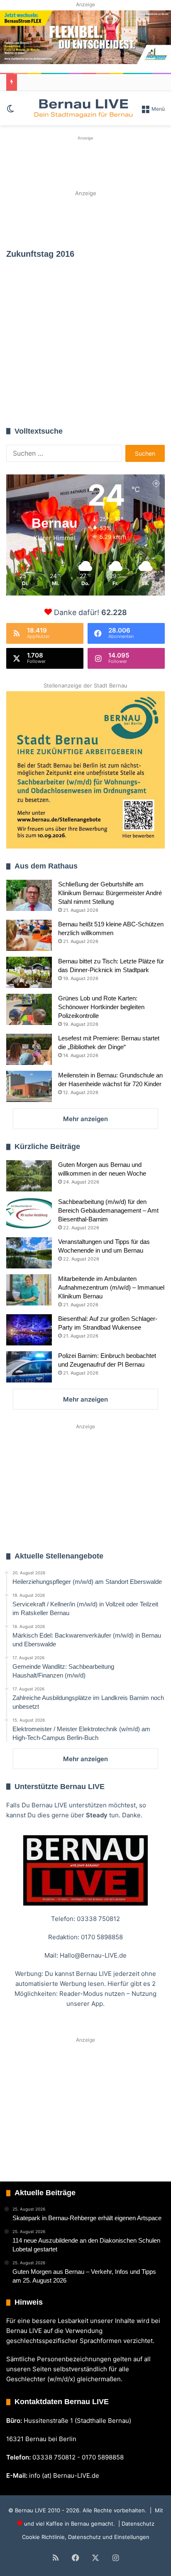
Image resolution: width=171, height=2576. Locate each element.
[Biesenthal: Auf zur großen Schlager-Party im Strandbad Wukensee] (29, 1330)
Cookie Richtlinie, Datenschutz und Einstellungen (86, 2537)
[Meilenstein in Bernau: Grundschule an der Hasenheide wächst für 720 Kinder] (29, 1086)
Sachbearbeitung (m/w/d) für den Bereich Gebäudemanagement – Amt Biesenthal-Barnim (108, 1210)
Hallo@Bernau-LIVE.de (93, 1955)
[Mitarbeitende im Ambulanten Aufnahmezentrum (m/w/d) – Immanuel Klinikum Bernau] (29, 1290)
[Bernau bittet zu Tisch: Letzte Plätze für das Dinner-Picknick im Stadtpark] (29, 972)
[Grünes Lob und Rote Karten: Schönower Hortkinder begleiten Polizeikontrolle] (29, 1009)
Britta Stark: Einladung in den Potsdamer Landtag (82, 370)
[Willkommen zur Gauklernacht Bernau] (85, 219)
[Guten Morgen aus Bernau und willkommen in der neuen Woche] (29, 1176)
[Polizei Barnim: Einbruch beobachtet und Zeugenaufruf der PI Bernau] (29, 1367)
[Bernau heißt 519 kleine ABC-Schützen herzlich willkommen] (29, 935)
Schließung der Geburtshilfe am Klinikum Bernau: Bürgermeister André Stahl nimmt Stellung (110, 893)
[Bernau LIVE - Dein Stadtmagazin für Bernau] (83, 108)
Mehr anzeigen (85, 1119)
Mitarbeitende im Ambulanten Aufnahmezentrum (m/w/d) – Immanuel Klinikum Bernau (111, 1287)
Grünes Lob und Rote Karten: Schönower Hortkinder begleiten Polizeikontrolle (101, 1007)
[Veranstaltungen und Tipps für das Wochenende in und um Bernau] (29, 1253)
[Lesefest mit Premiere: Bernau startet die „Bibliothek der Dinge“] (29, 1049)
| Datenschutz (136, 2524)
